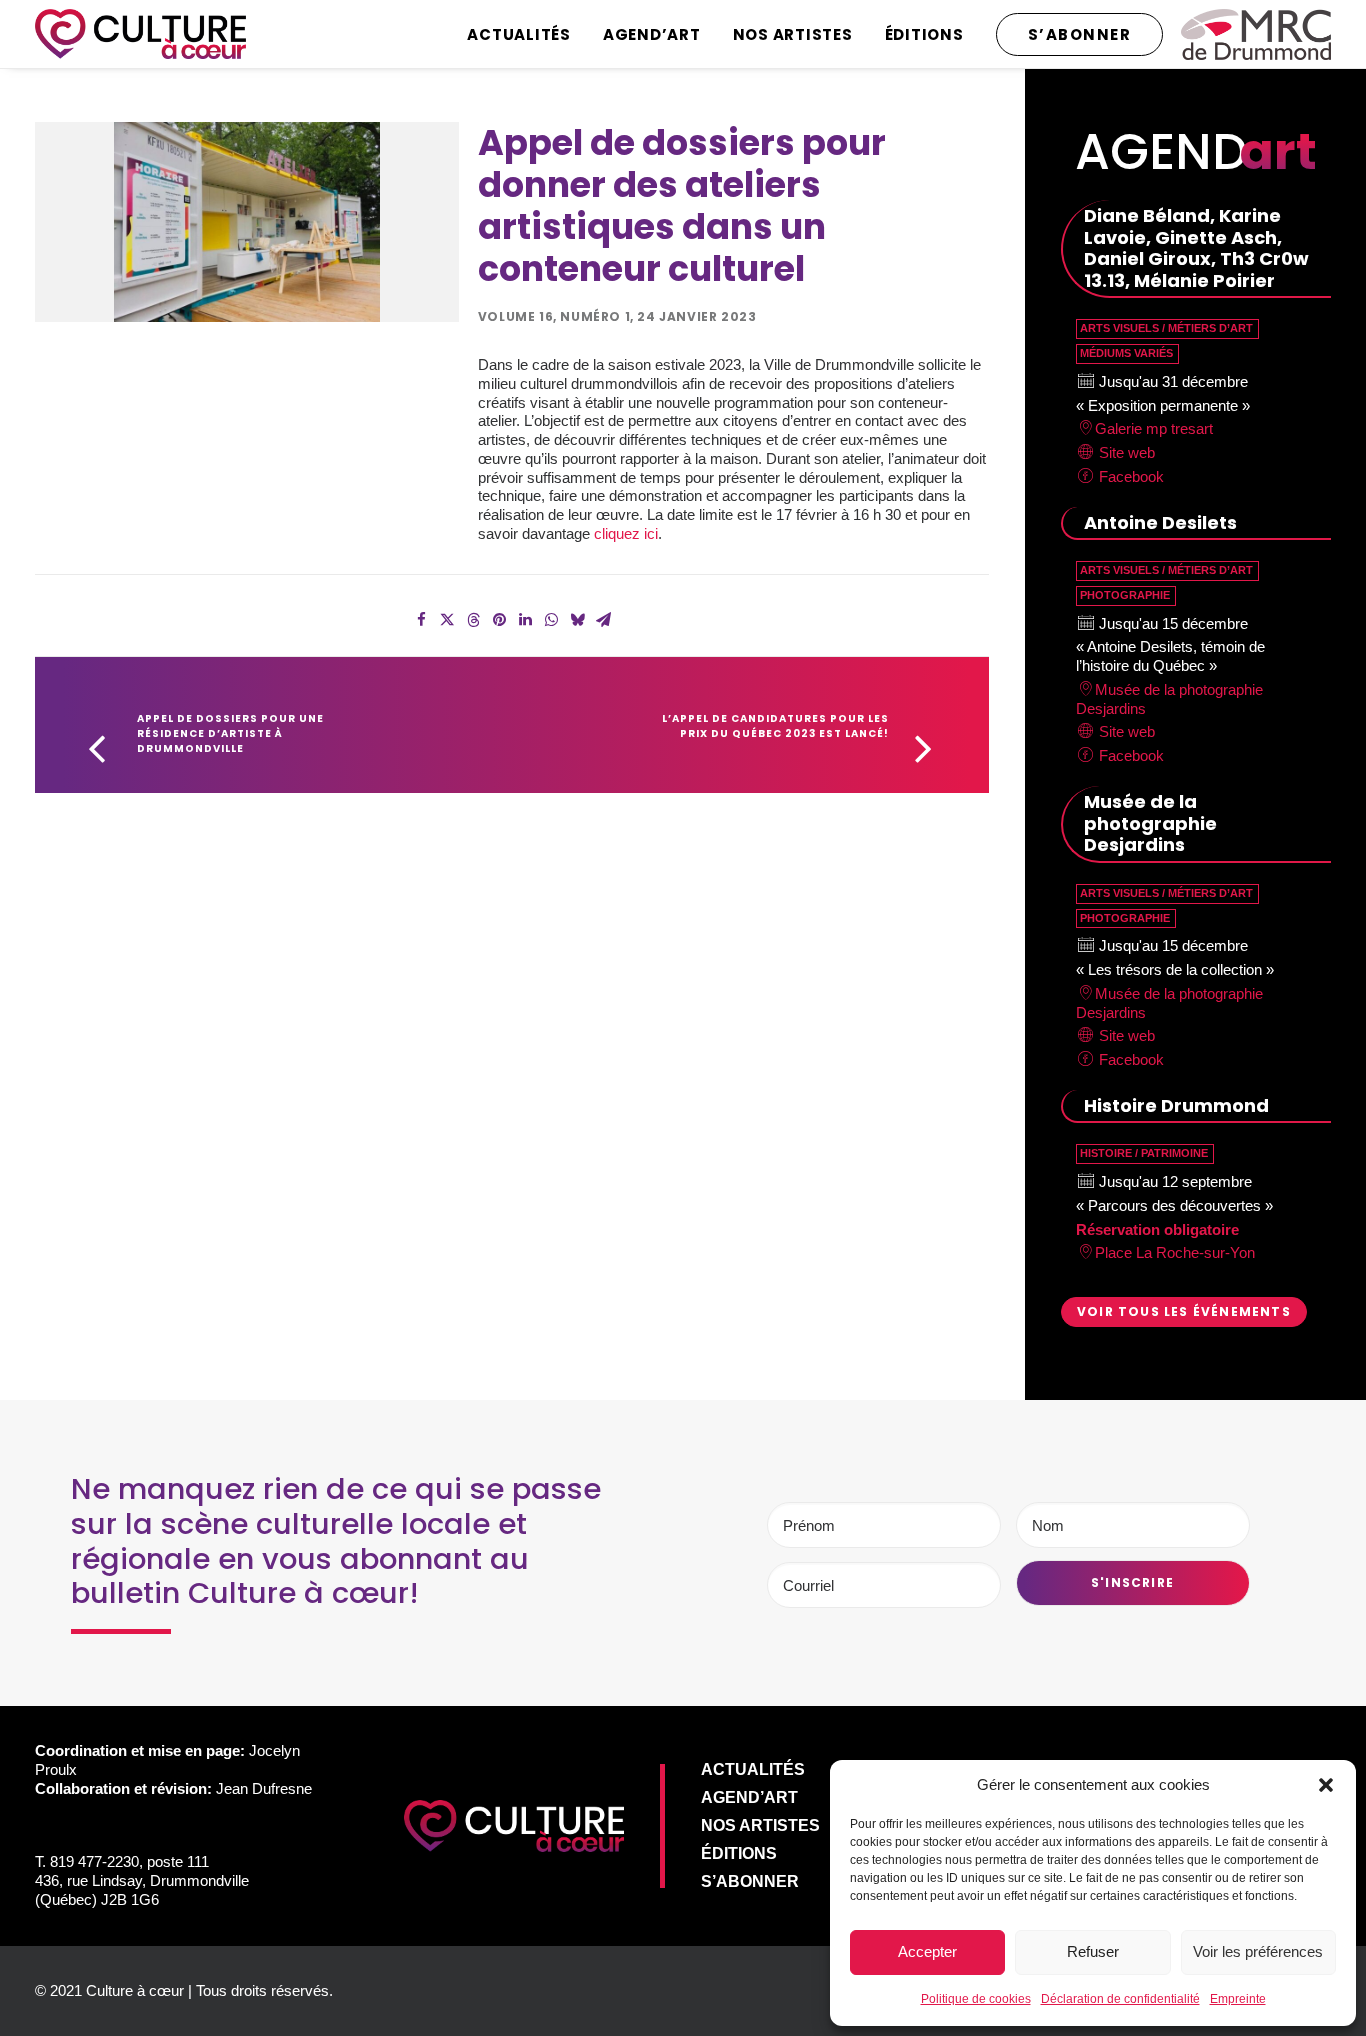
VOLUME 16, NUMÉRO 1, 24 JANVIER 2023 (617, 316)
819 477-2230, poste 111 (129, 1861)
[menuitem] (526, 34)
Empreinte (1238, 1999)
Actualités (519, 34)
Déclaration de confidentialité (1120, 1999)
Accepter (927, 1951)
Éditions (924, 34)
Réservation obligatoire (1157, 1229)
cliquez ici (626, 533)
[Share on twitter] (447, 620)
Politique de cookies (976, 1999)
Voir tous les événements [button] (1184, 1311)
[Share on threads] (473, 620)
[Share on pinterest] (499, 620)
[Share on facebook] (421, 620)
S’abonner (750, 1881)
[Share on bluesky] (577, 620)
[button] (1326, 1785)
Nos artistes (793, 34)
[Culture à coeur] (140, 34)
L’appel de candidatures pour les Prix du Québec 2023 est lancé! (777, 726)
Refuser (1093, 1951)
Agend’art (652, 34)
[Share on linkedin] (525, 620)
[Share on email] (603, 620)
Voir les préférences (1258, 1951)
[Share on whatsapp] (551, 620)
